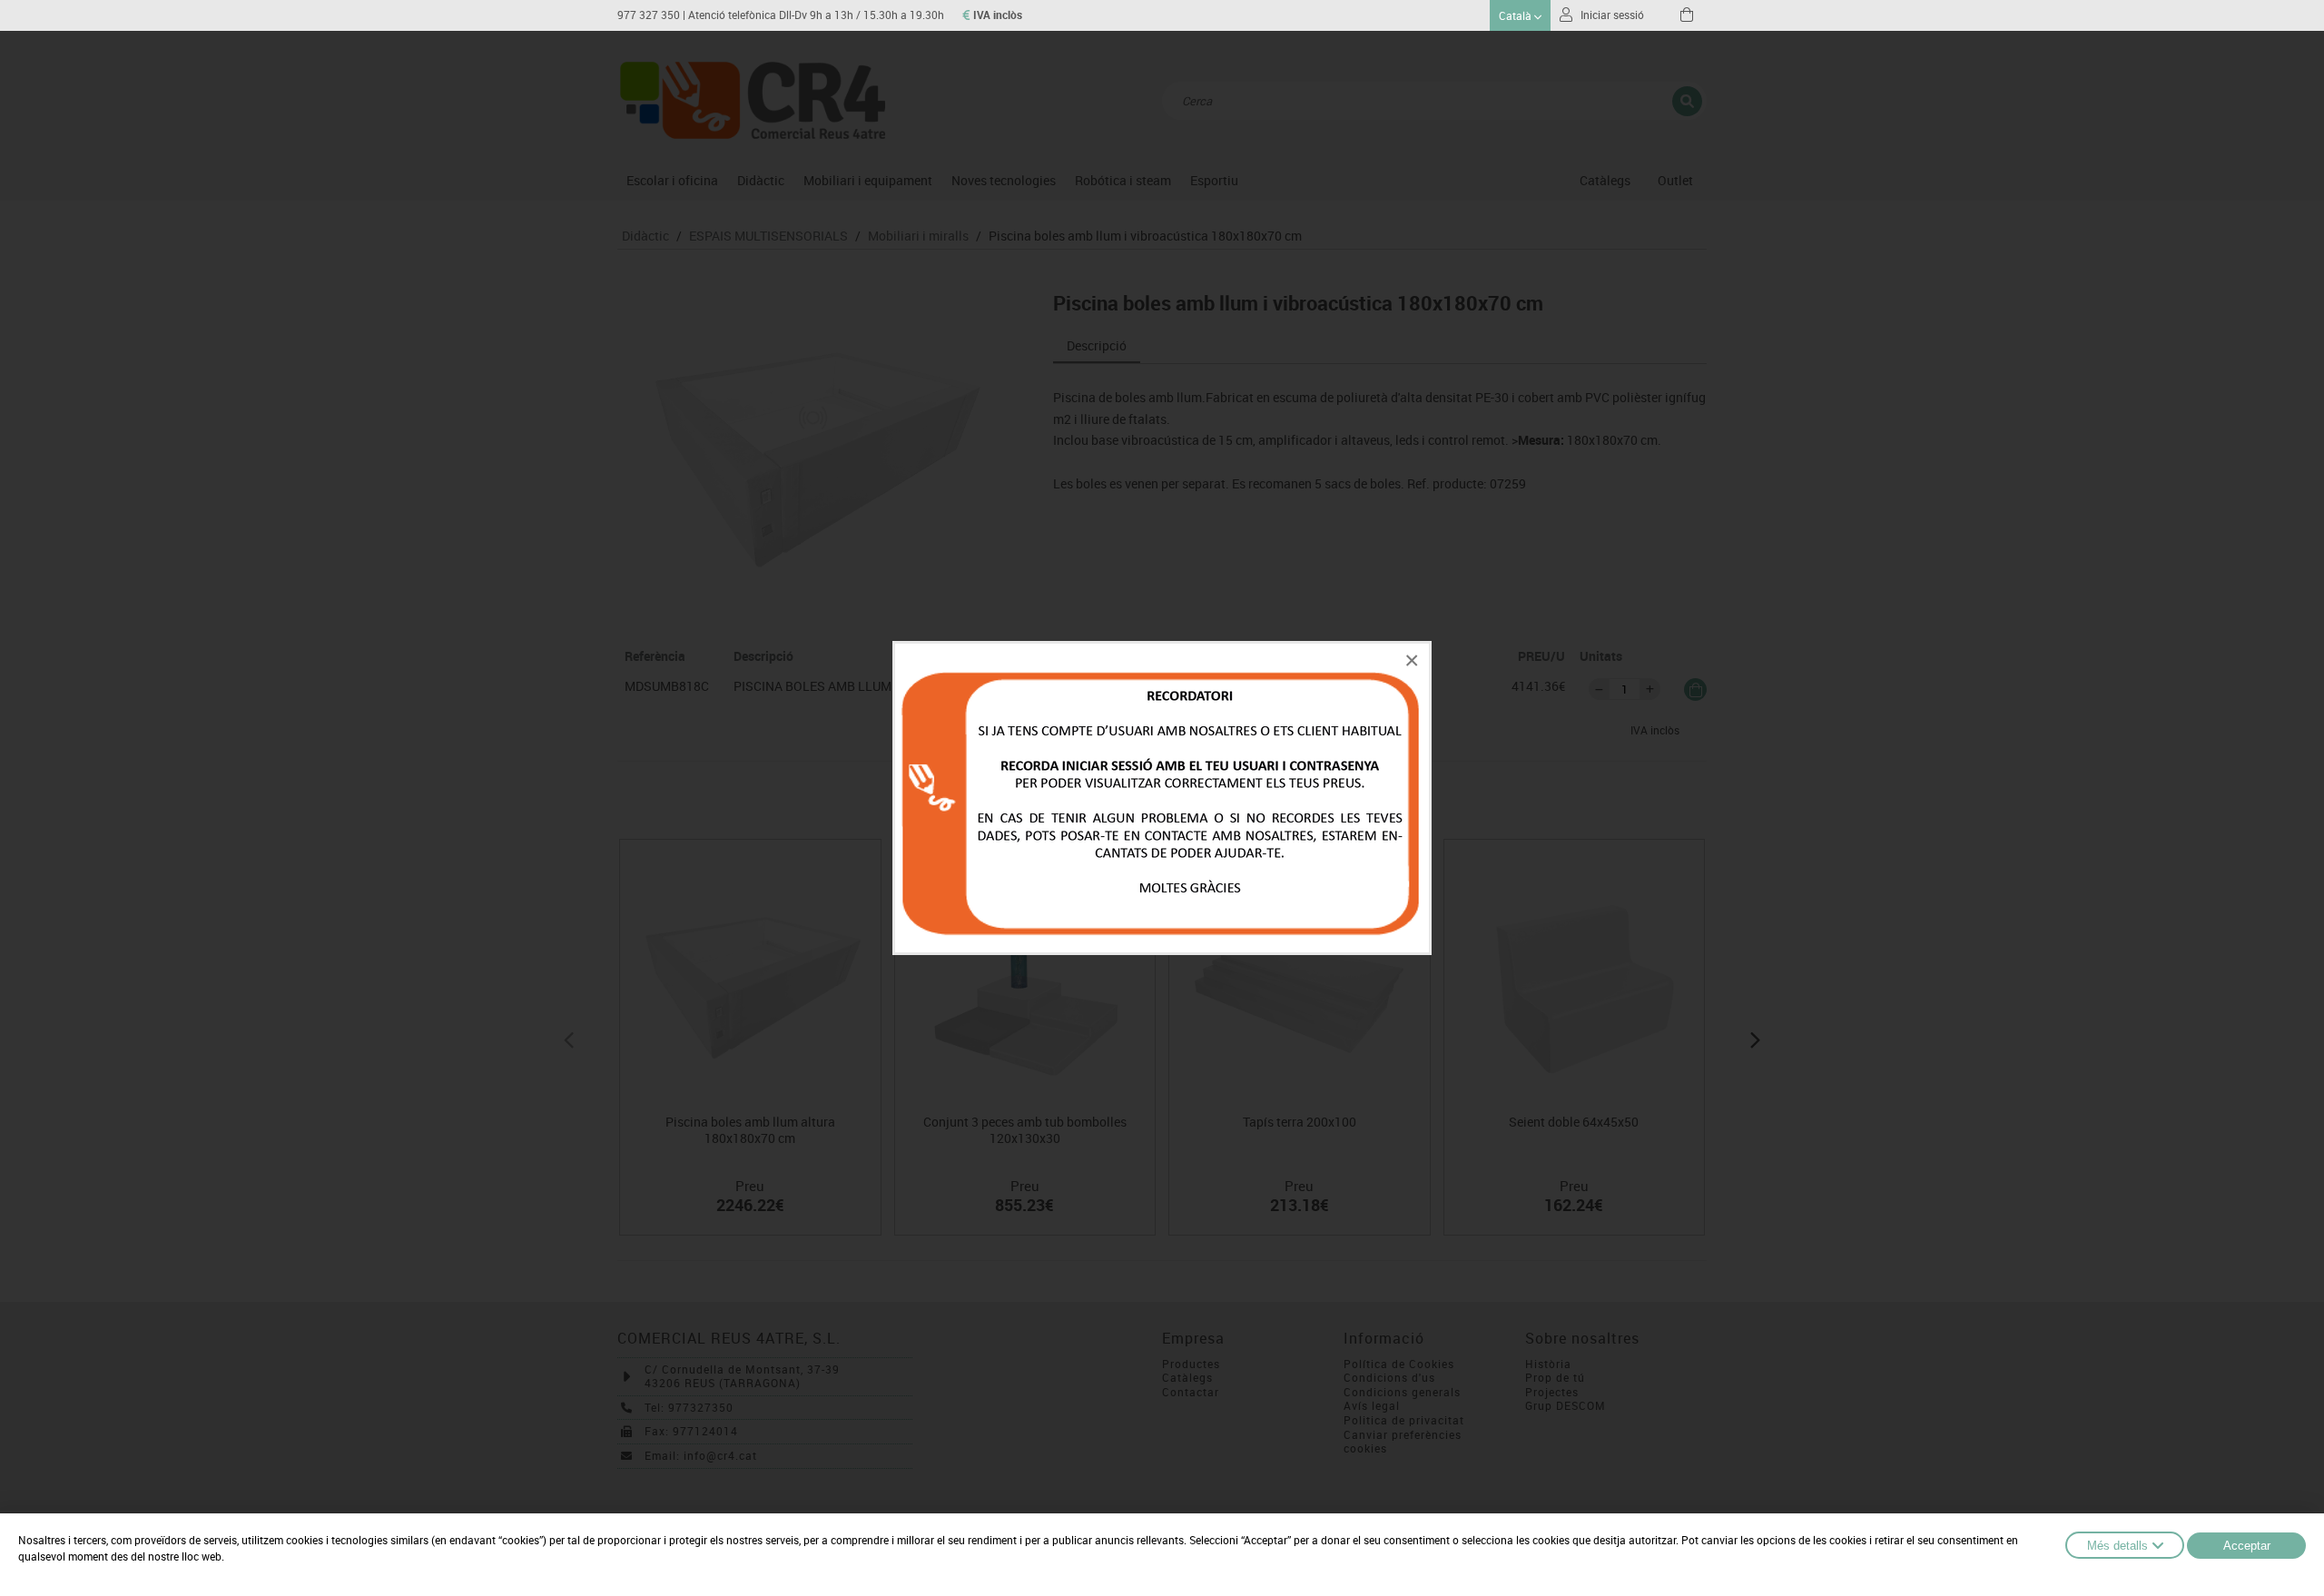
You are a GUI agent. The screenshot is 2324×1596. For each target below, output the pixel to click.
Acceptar (2247, 1546)
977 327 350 (649, 15)
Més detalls (2117, 1546)
